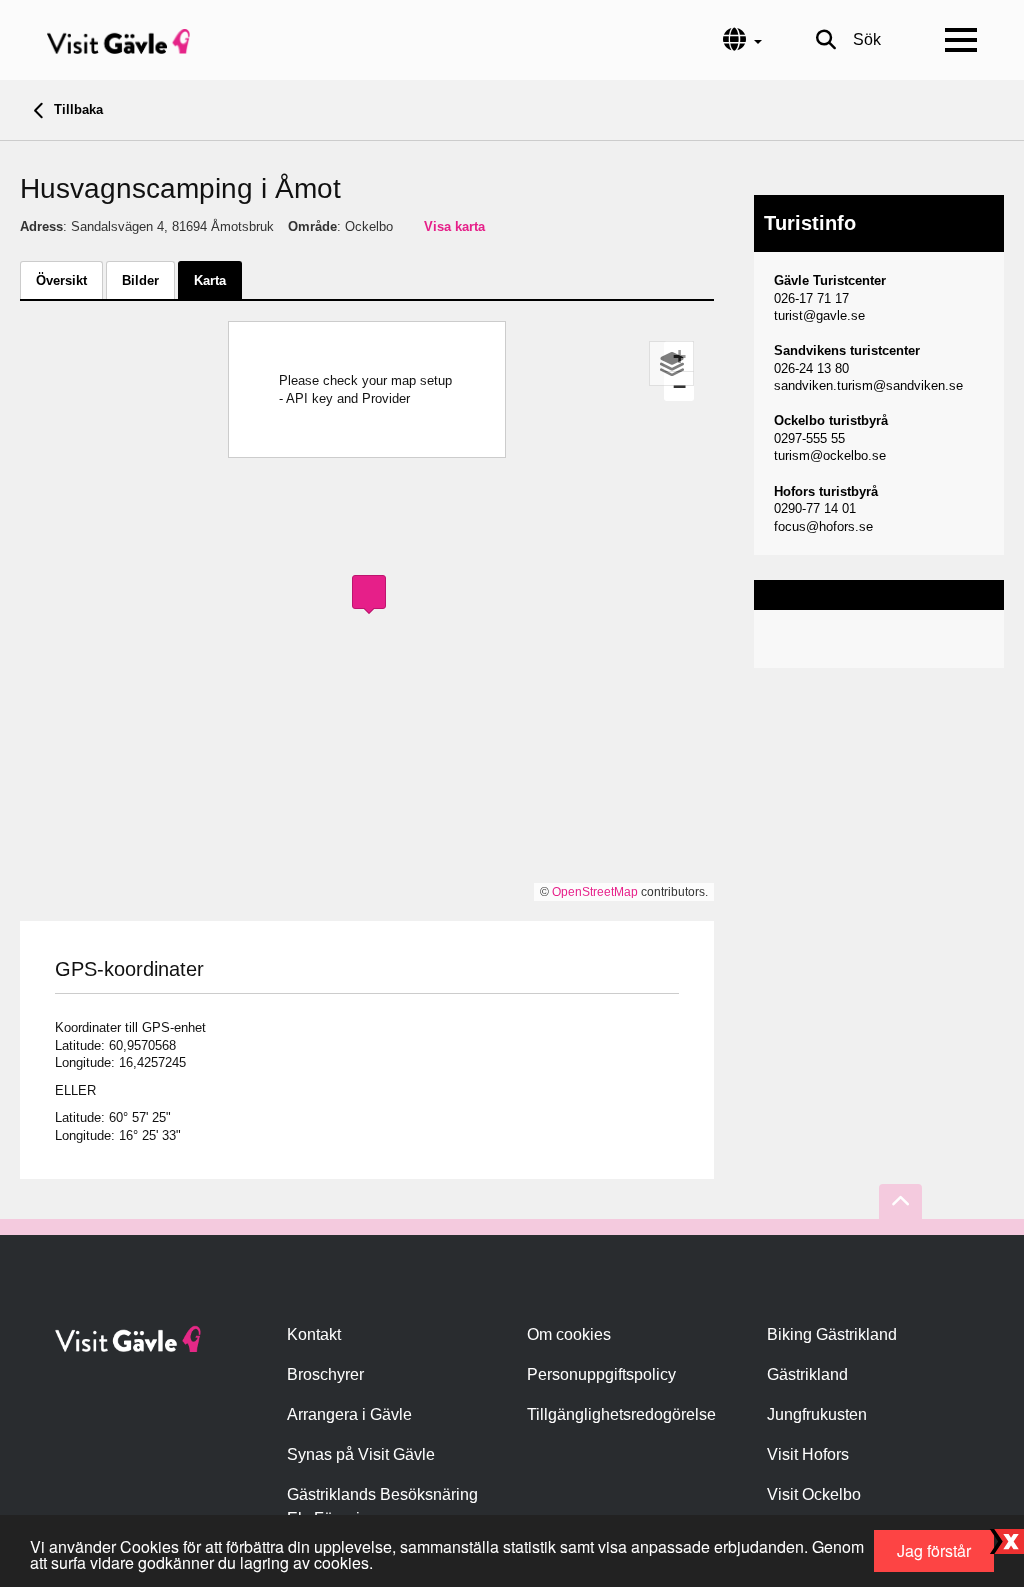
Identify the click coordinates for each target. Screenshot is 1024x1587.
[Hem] (118, 40)
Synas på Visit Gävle (361, 1454)
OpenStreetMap (595, 892)
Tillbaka (76, 109)
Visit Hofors (808, 1454)
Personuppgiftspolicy (601, 1374)
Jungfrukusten (817, 1414)
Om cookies (569, 1334)
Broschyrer (325, 1374)
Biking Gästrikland (832, 1334)
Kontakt (314, 1334)
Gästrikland (807, 1374)
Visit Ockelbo (814, 1494)
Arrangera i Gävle (349, 1414)
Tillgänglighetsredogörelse (621, 1414)
